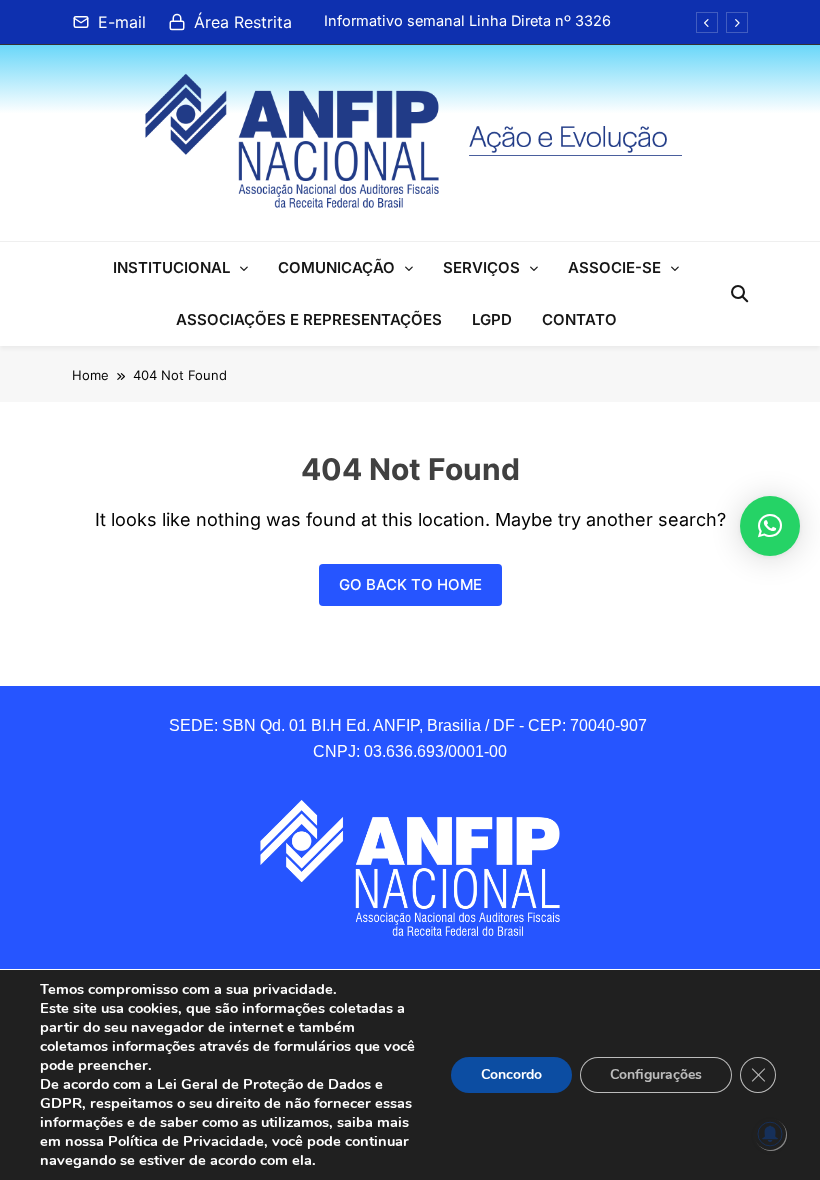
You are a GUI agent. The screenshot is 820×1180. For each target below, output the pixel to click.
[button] (770, 526)
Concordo (511, 1074)
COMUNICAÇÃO (336, 267)
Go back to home (410, 584)
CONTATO (579, 319)
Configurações (656, 1074)
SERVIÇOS (481, 267)
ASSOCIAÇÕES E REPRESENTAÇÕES (309, 319)
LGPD (492, 319)
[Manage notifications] (770, 1134)
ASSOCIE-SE (614, 267)
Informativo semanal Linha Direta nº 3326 (467, 21)
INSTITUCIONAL (171, 267)
